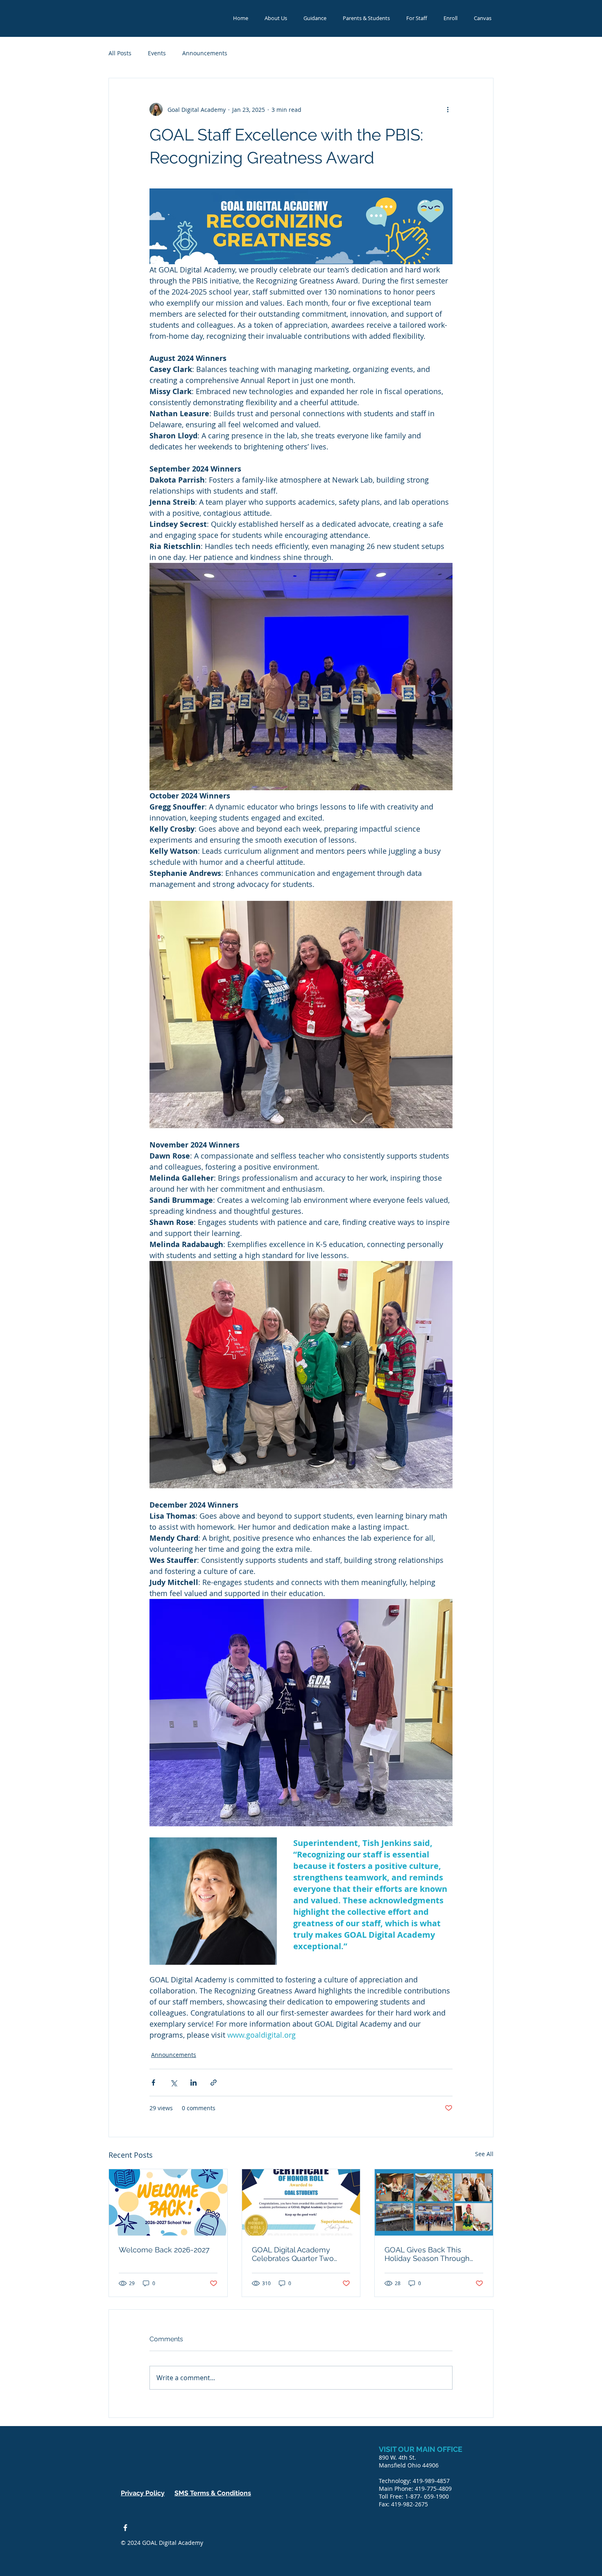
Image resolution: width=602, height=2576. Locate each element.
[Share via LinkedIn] (193, 2083)
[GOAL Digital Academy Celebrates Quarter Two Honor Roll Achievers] (301, 2202)
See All (484, 2154)
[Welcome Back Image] (168, 2202)
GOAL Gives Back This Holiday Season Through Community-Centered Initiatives (427, 2254)
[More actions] (448, 109)
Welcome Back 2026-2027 (164, 2250)
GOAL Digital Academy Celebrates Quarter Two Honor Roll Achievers (293, 2254)
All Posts (120, 53)
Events (157, 53)
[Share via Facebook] (153, 2083)
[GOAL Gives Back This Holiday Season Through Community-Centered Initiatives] (434, 2202)
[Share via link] (214, 2083)
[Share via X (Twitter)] (173, 2083)
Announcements (205, 53)
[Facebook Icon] (125, 2528)
